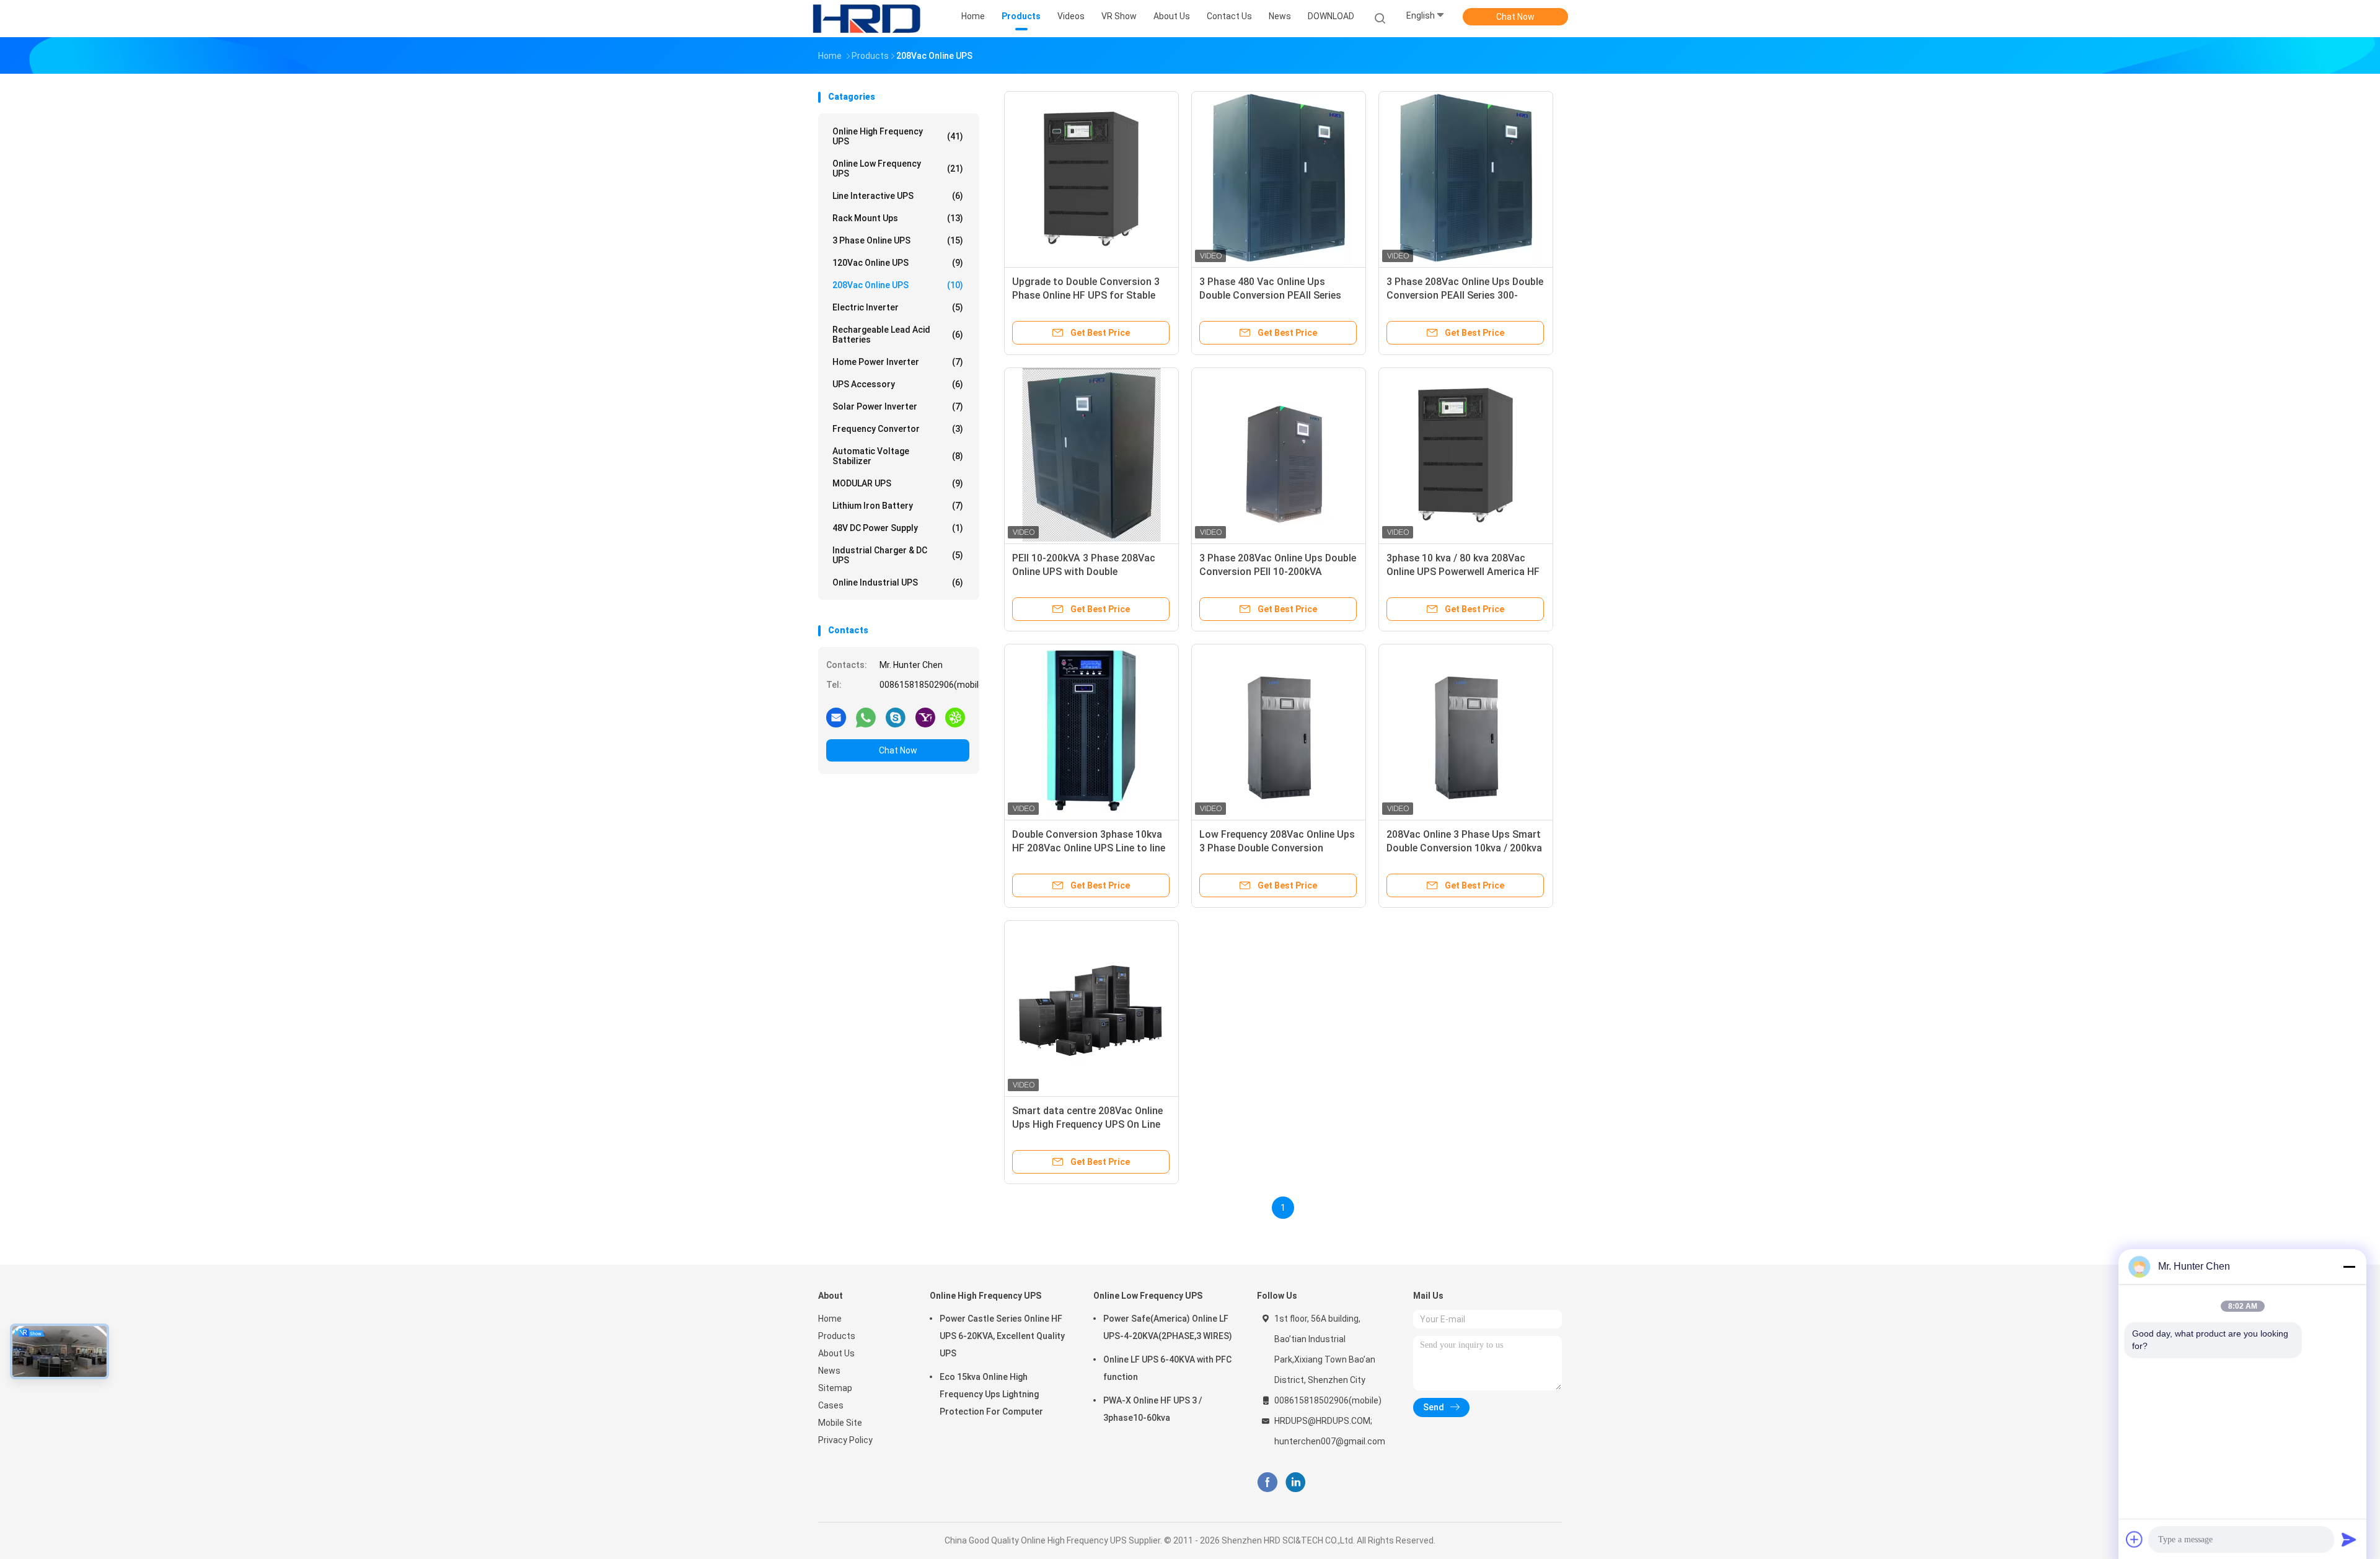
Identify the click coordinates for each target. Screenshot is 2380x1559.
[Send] (2349, 1539)
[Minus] (2349, 1267)
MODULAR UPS (898, 483)
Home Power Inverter (898, 362)
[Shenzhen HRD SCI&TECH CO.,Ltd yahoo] (925, 717)
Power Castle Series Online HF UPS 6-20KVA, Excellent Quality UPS (1002, 1336)
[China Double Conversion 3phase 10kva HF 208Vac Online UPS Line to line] (1091, 731)
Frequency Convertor (898, 429)
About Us (836, 1353)
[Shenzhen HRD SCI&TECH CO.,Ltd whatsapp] (866, 717)
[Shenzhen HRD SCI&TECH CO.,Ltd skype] (896, 717)
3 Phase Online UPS (898, 240)
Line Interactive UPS (898, 196)
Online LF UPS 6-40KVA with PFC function (1167, 1368)
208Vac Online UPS (898, 285)
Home (830, 1319)
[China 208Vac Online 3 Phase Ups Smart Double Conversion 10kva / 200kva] (1466, 731)
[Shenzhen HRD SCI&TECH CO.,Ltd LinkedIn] (1296, 1482)
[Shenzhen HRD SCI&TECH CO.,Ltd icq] (955, 717)
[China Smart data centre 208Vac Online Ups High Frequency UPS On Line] (1091, 1008)
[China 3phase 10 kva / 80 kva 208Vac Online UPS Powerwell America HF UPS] (1466, 455)
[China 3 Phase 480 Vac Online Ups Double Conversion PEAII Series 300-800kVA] (1279, 178)
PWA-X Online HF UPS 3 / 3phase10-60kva (1153, 1409)
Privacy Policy (845, 1440)
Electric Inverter (898, 307)
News (829, 1371)
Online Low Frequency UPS (898, 169)
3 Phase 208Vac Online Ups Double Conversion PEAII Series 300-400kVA (1465, 295)
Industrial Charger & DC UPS (898, 555)
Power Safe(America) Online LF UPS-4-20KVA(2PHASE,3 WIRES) (1168, 1327)
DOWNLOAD (1331, 16)
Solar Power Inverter (898, 406)
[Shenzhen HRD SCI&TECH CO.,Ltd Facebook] (1267, 1482)
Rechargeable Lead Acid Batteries (898, 335)
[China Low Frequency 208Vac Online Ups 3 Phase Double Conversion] (1279, 731)
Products (837, 1336)
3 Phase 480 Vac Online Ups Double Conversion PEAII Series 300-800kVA (1270, 295)
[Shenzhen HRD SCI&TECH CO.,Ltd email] (836, 717)
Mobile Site (840, 1423)
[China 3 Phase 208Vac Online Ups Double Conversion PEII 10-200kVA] (1279, 455)
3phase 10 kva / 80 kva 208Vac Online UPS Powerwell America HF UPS (1463, 572)
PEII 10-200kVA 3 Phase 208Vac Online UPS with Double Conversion (1084, 572)
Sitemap (835, 1388)
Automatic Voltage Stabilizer (898, 456)
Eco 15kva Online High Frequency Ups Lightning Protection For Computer (991, 1394)
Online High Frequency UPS (898, 136)
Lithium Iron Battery (898, 506)
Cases (831, 1405)
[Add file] (2135, 1539)
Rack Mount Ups (898, 218)
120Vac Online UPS (898, 263)
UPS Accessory (898, 384)
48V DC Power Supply (898, 528)
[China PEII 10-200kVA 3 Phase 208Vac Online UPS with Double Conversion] (1091, 455)
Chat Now (1515, 17)
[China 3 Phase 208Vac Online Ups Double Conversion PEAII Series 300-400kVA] (1466, 178)
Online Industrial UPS (898, 582)
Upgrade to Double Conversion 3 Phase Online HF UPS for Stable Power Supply (1086, 295)
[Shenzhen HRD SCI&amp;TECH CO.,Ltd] (866, 19)
